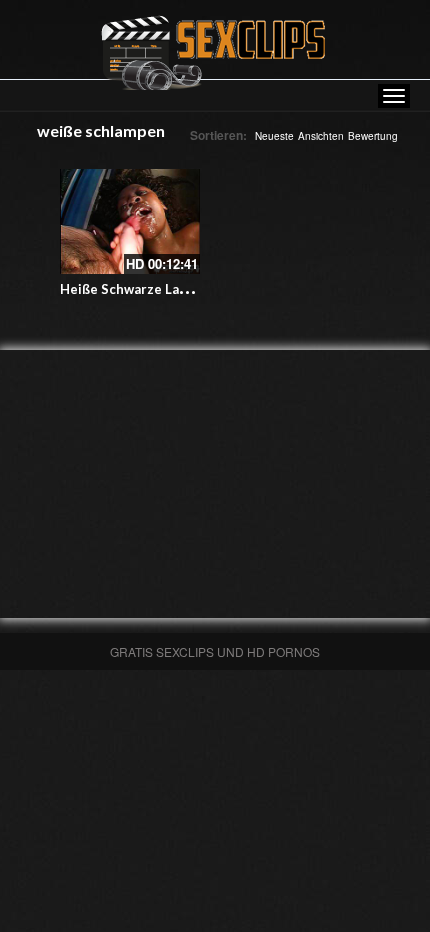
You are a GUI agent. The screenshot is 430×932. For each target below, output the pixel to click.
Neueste (274, 136)
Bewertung (373, 136)
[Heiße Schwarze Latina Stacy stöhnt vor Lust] (130, 221)
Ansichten (321, 136)
